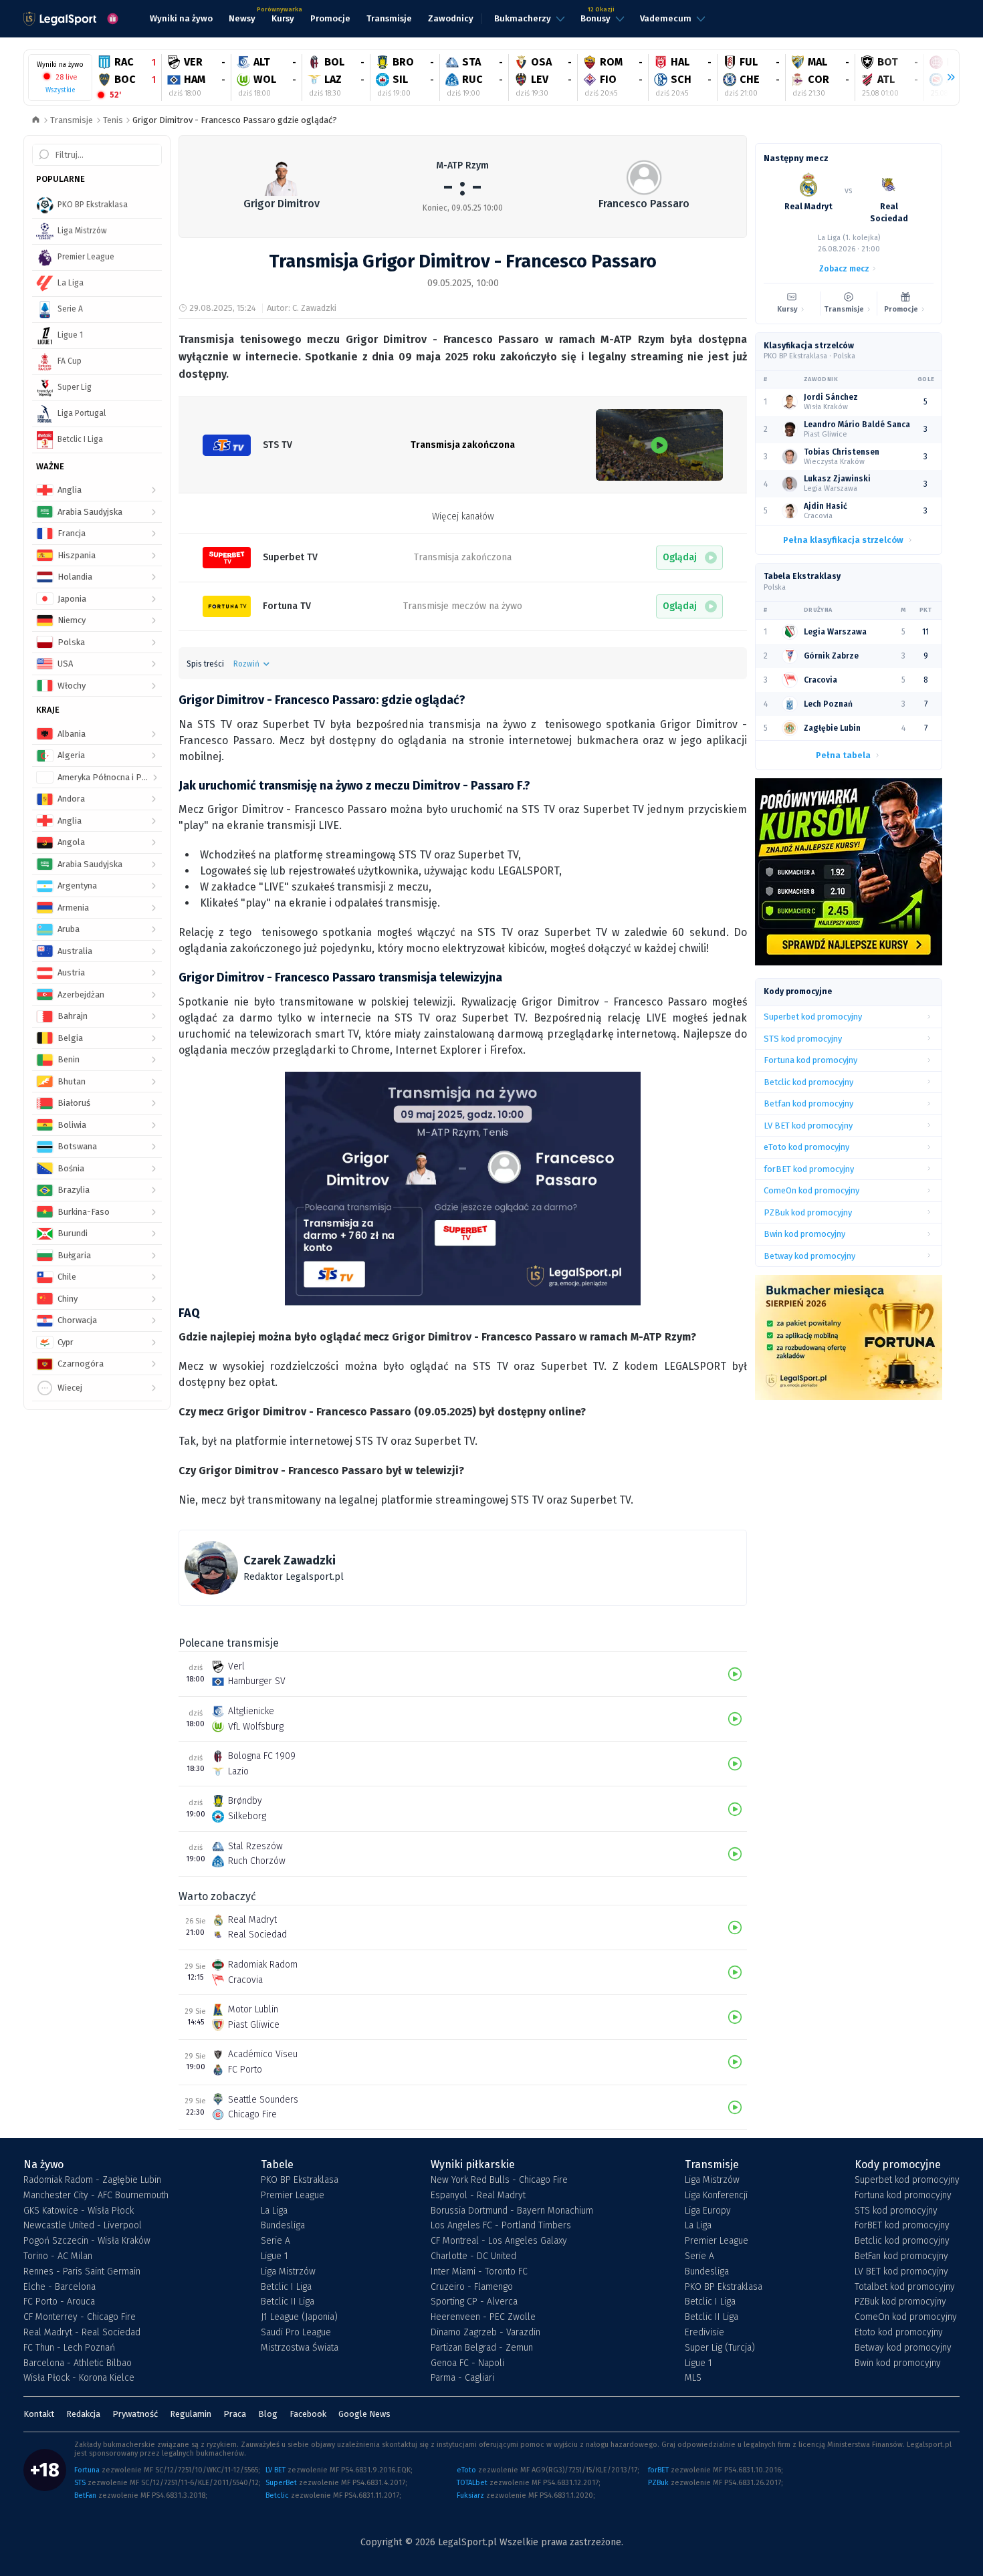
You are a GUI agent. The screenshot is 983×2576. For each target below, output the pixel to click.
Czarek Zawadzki (290, 1560)
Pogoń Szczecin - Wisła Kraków (87, 2241)
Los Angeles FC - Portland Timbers (501, 2226)
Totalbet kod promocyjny (905, 2287)
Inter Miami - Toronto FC (479, 2272)
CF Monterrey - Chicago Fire (80, 2317)
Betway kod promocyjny (903, 2348)
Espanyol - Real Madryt (478, 2196)
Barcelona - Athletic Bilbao (78, 2363)
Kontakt (39, 2414)
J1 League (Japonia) (299, 2317)
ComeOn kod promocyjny (906, 2317)
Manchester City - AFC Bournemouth (96, 2196)
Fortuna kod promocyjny (903, 2196)
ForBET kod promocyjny (902, 2226)
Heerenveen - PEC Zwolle (483, 2317)
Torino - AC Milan (58, 2256)
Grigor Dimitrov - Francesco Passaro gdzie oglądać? (235, 120)
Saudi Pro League (296, 2333)
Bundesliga (283, 2226)
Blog (268, 2414)
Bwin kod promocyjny (898, 2363)
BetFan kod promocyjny (901, 2256)
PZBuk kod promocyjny (900, 2302)
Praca (235, 2414)
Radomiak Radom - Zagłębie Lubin (92, 2180)
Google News (364, 2414)
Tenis (113, 120)
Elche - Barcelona (60, 2287)
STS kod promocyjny (896, 2211)
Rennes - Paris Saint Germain (82, 2272)
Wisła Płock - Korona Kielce (79, 2378)
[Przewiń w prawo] (946, 78)
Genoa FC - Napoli (467, 2363)
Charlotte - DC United (473, 2256)
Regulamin (191, 2414)
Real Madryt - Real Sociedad (82, 2333)
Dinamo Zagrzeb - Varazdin (485, 2333)
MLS (693, 2378)
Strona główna (36, 121)
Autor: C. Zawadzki (302, 308)
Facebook (308, 2414)
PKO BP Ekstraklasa (300, 2180)
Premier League (293, 2196)
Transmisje (72, 120)
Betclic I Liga (286, 2287)
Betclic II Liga (288, 2302)
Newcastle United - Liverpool (83, 2226)
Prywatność (135, 2414)
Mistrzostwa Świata (300, 2348)
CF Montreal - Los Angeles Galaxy (499, 2241)
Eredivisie (704, 2333)
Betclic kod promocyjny (902, 2241)
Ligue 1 (275, 2256)
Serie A (276, 2241)
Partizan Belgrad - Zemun (482, 2348)
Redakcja (83, 2414)
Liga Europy (708, 2211)
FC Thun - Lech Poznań (69, 2348)
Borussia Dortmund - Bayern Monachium (512, 2211)
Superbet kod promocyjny (907, 2180)
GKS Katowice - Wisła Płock (79, 2211)
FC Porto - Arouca (59, 2302)
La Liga (274, 2211)
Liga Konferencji (716, 2196)
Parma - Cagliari (462, 2378)
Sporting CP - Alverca (474, 2302)
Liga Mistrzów (288, 2272)
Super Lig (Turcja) (720, 2348)
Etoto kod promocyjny (899, 2333)
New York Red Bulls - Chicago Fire (499, 2180)
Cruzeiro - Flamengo (472, 2287)
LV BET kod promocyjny (901, 2272)
